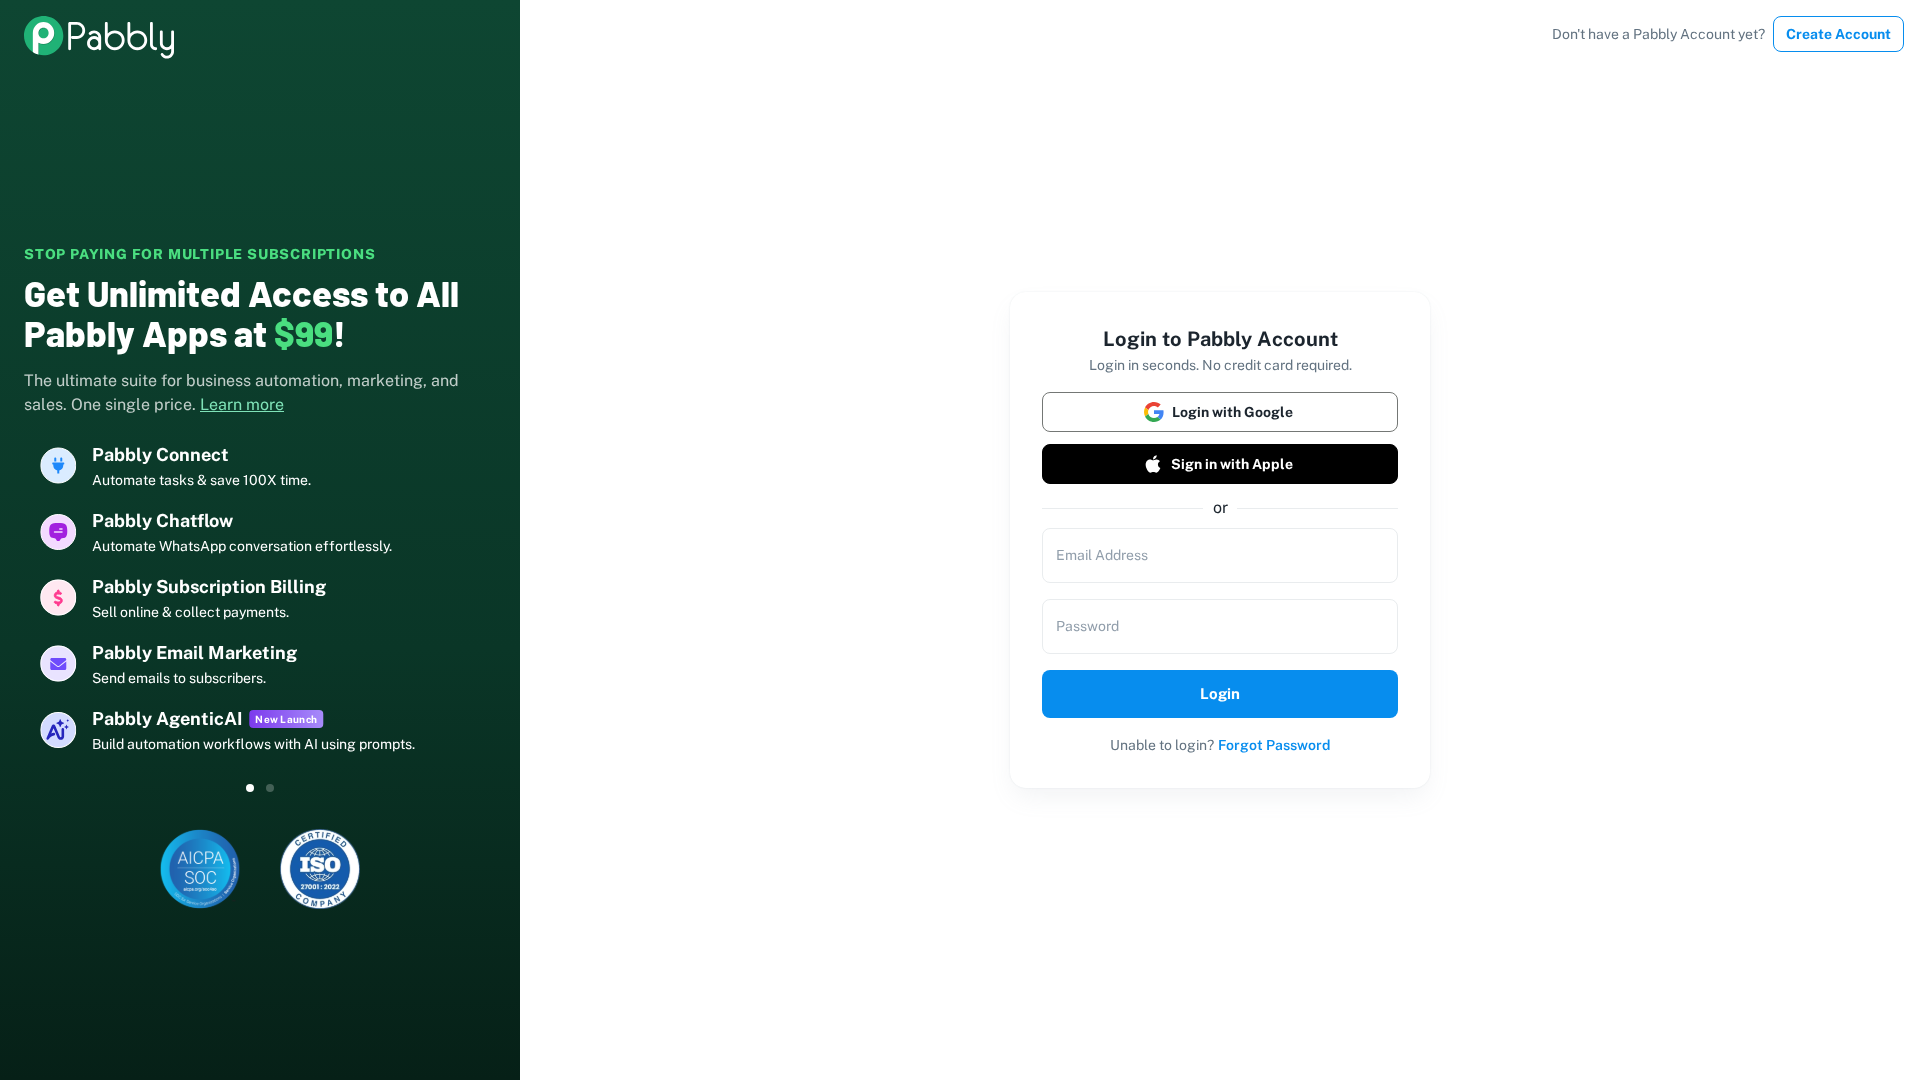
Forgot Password (1274, 745)
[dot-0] (250, 788)
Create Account (1838, 34)
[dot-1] (270, 788)
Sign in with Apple (1232, 464)
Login (1220, 693)
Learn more (242, 404)
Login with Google (1232, 412)
